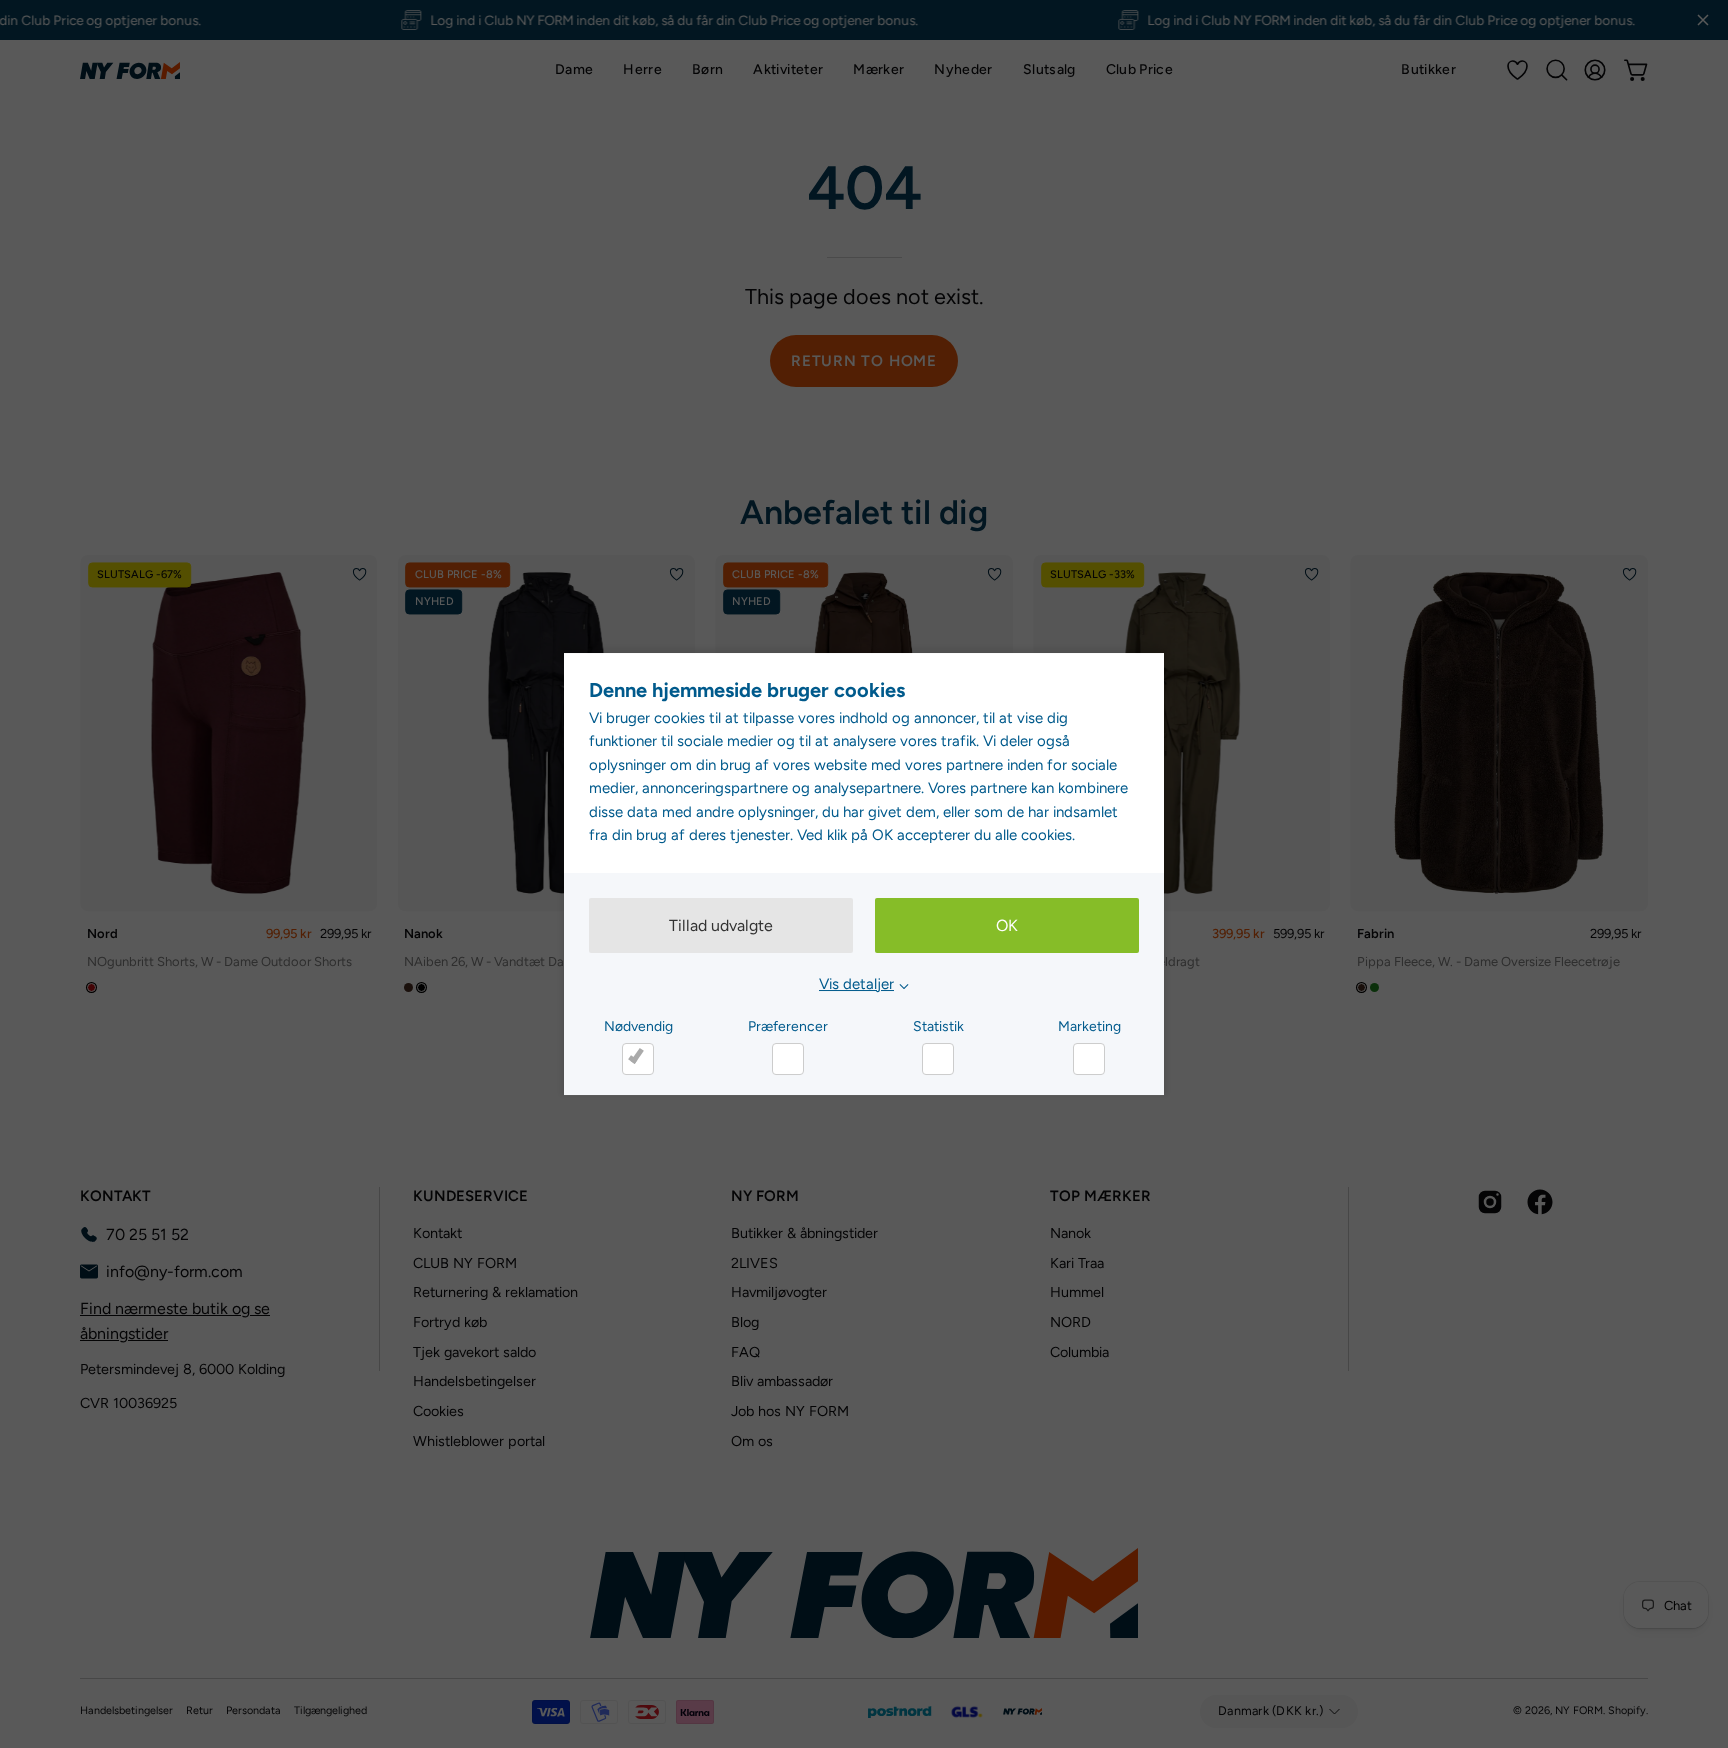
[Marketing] (1089, 1059)
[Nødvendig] (638, 1059)
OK (1007, 925)
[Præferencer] (788, 1059)
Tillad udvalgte (721, 925)
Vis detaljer (856, 984)
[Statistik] (938, 1059)
